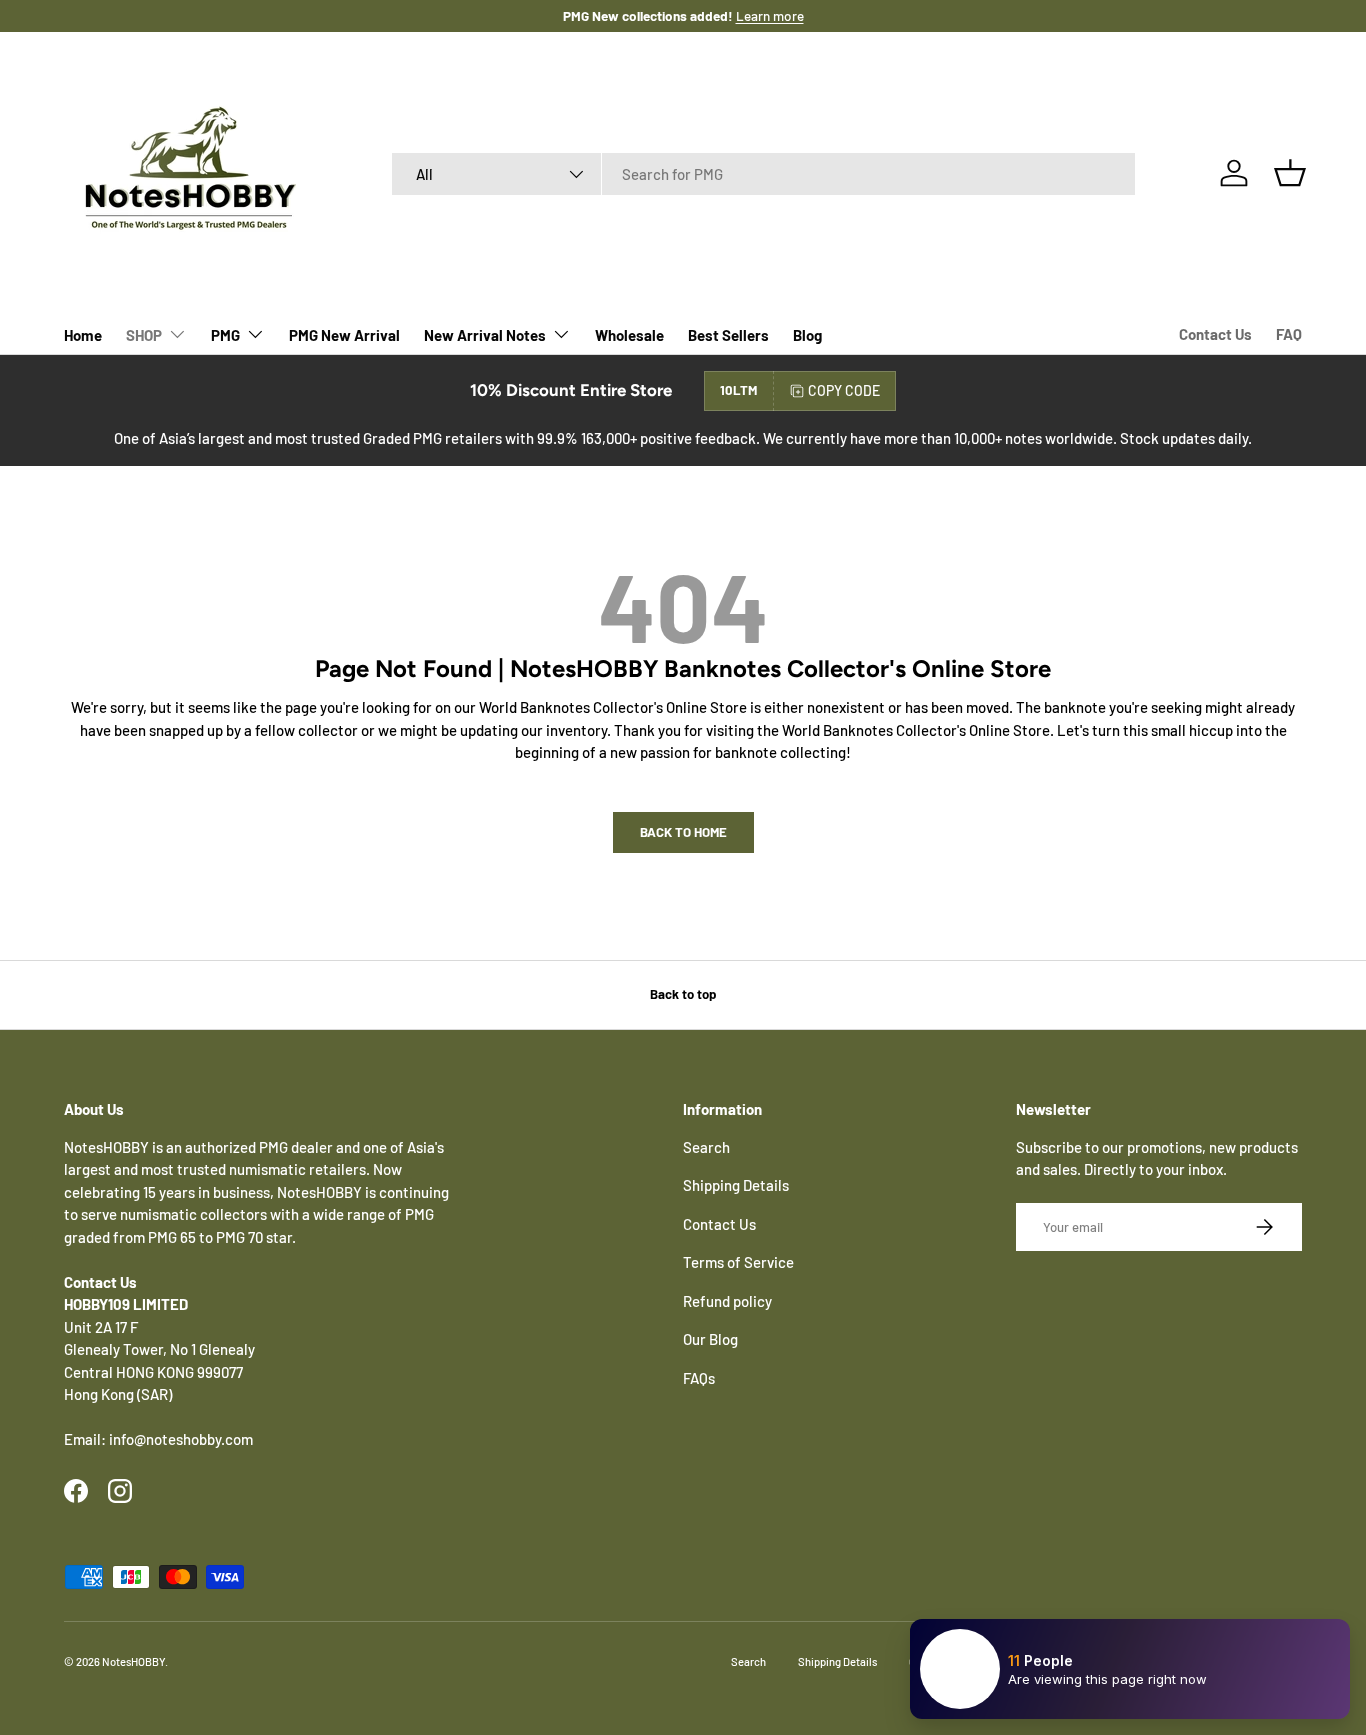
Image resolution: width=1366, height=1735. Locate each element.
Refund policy (727, 1301)
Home (83, 335)
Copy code (844, 390)
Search (706, 1147)
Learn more (770, 15)
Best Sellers (728, 335)
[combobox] (763, 174)
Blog (807, 335)
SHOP (144, 335)
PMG (225, 335)
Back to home (683, 832)
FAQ (1289, 334)
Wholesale (629, 335)
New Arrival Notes (485, 335)
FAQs (699, 1378)
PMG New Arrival (344, 335)
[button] (1290, 173)
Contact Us (1215, 334)
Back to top (683, 994)
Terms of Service (738, 1262)
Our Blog (710, 1339)
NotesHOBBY (133, 1661)
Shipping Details (736, 1185)
